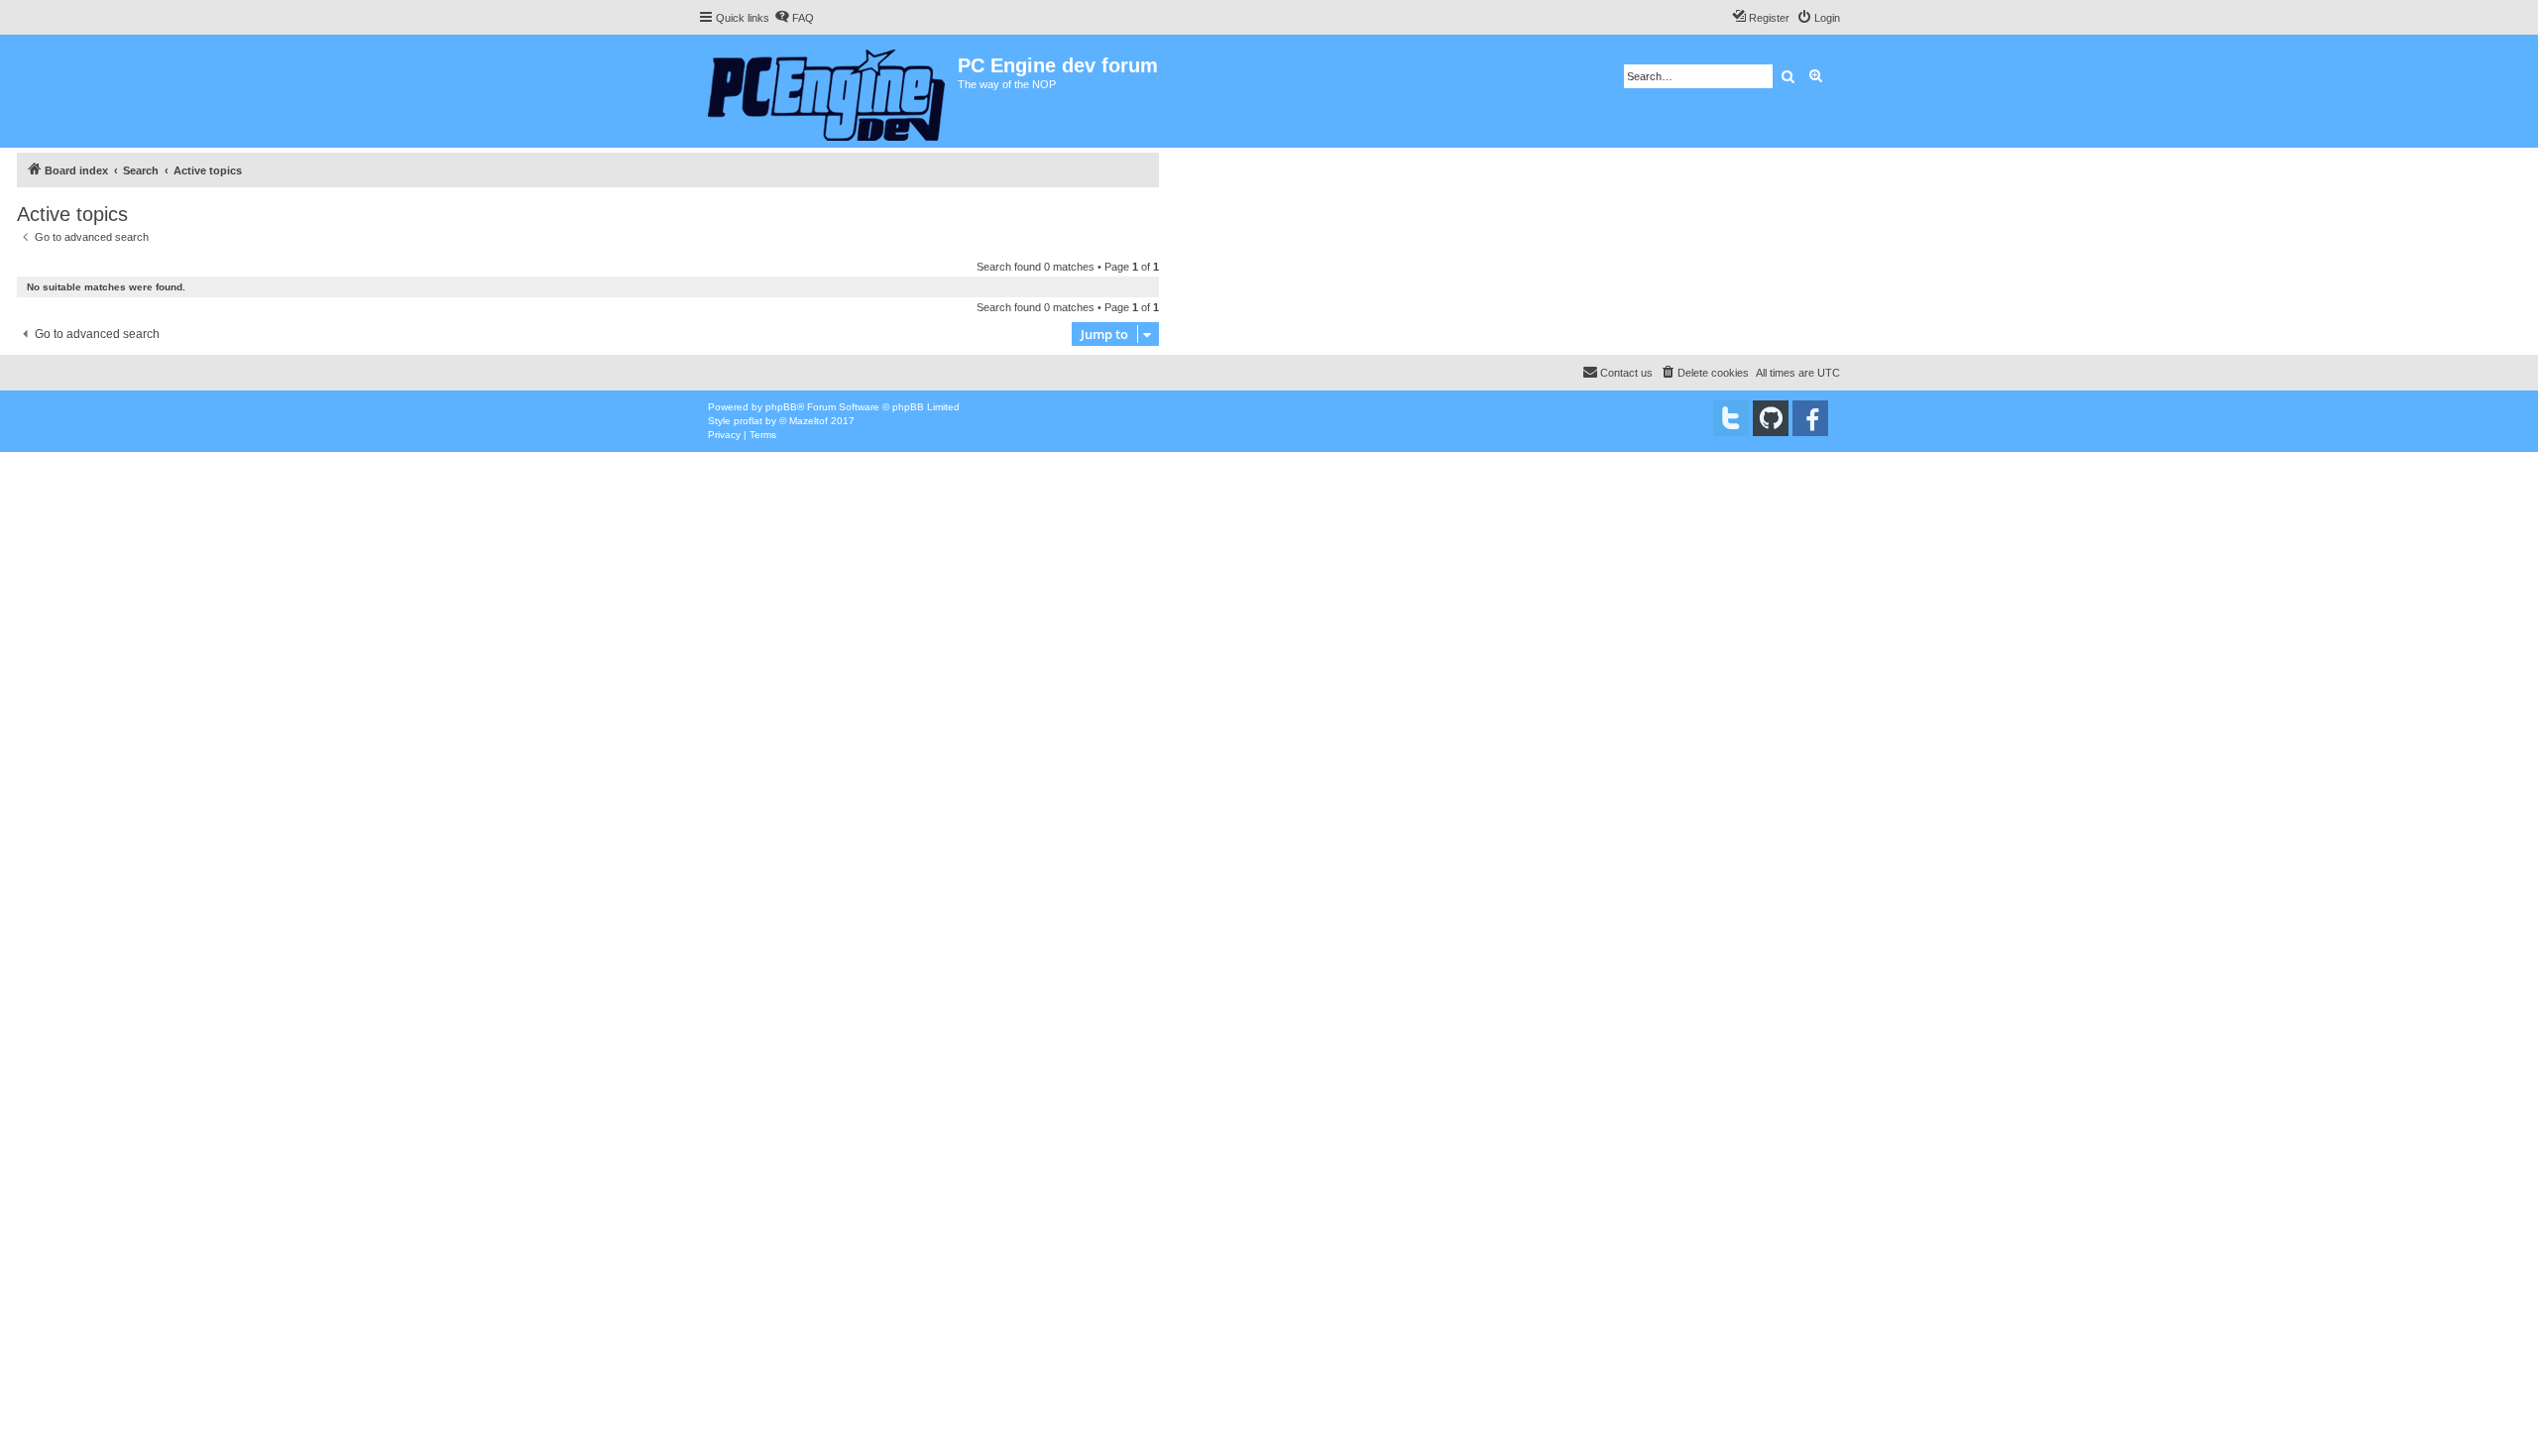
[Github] (1771, 418)
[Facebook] (1810, 418)
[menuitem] (794, 18)
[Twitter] (1731, 418)
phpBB (781, 407)
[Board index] (828, 91)
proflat (748, 421)
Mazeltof (808, 421)
